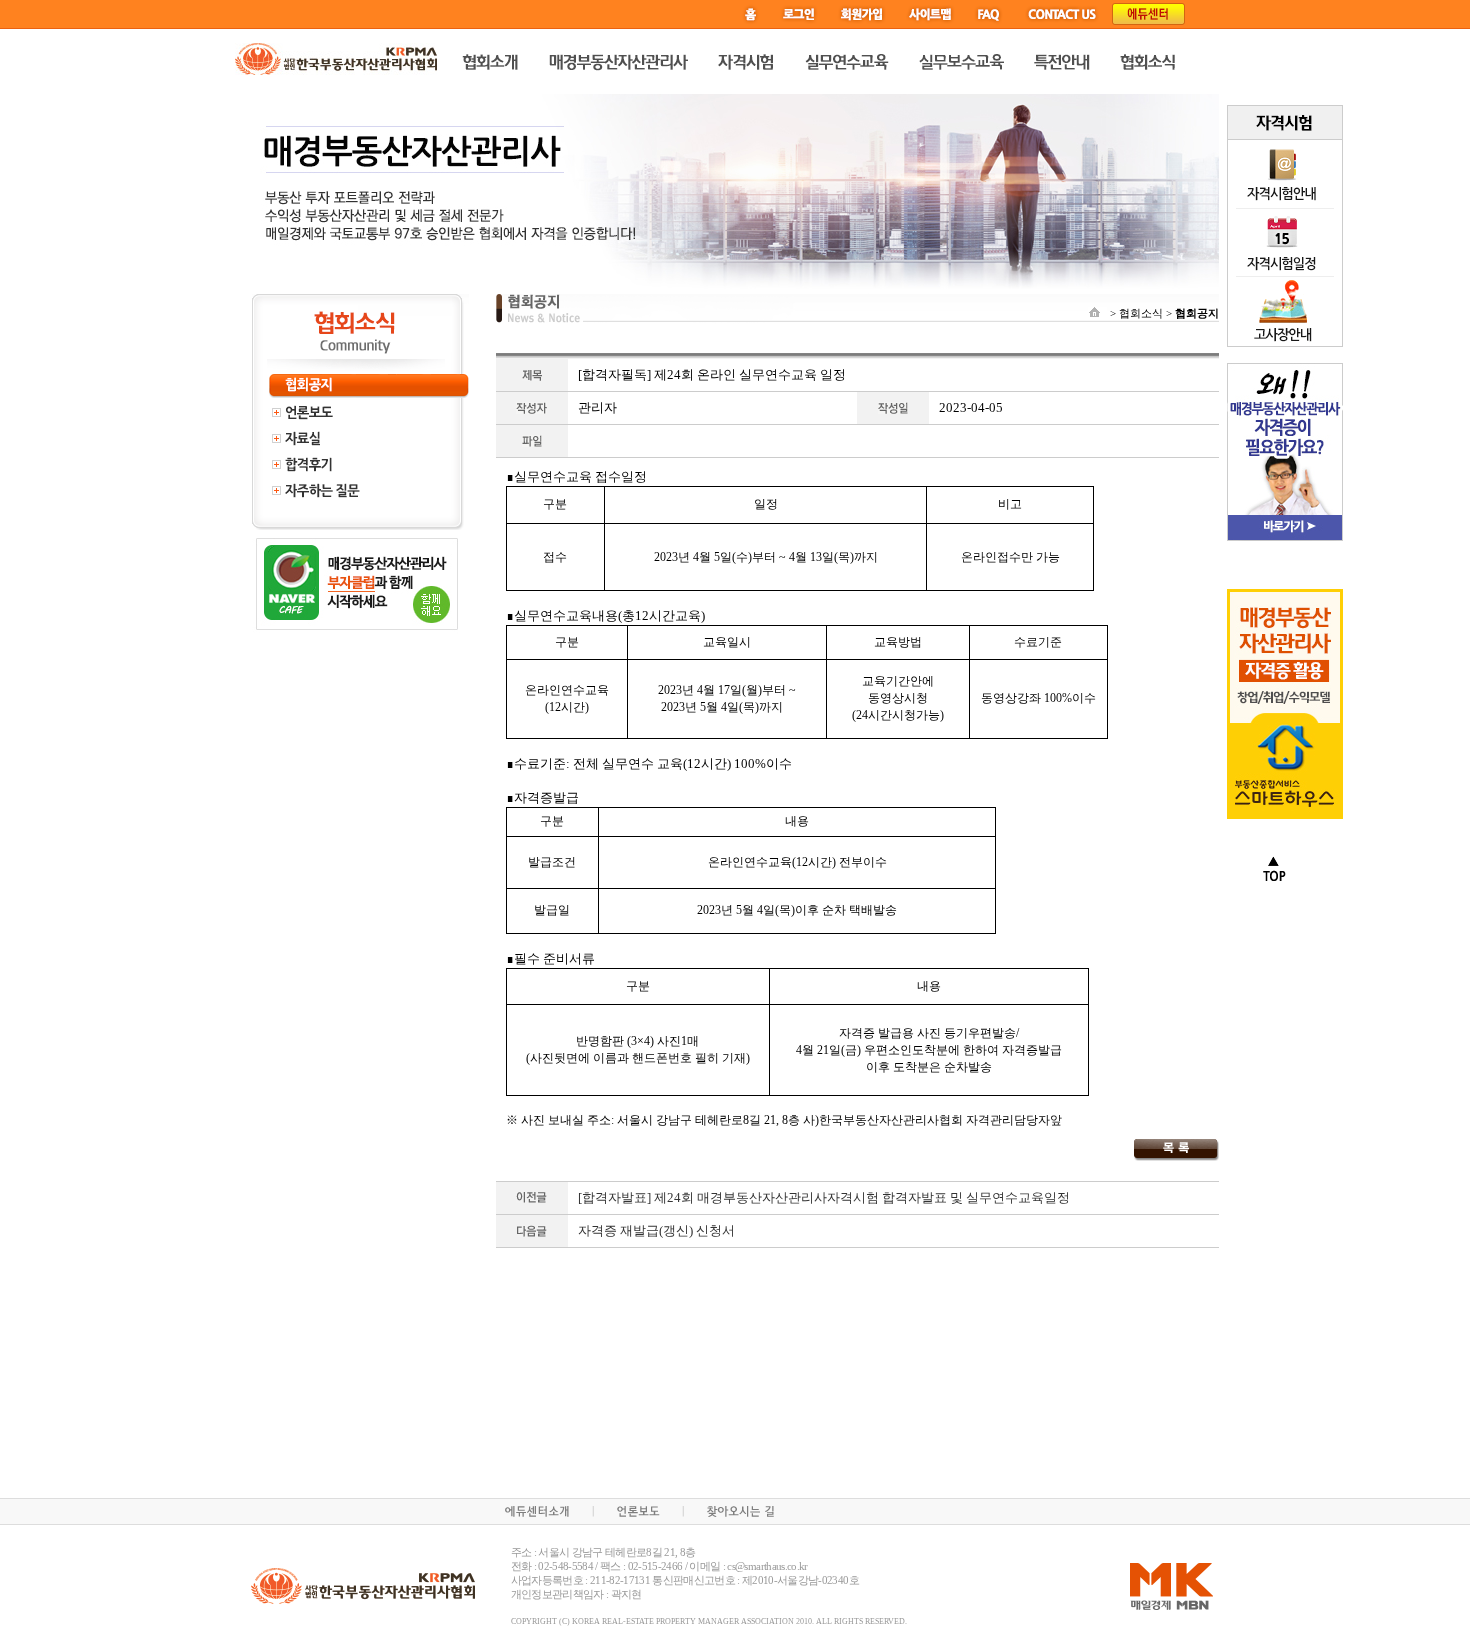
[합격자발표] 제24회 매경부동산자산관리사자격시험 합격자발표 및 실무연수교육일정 (824, 1197)
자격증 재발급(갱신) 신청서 (656, 1230)
